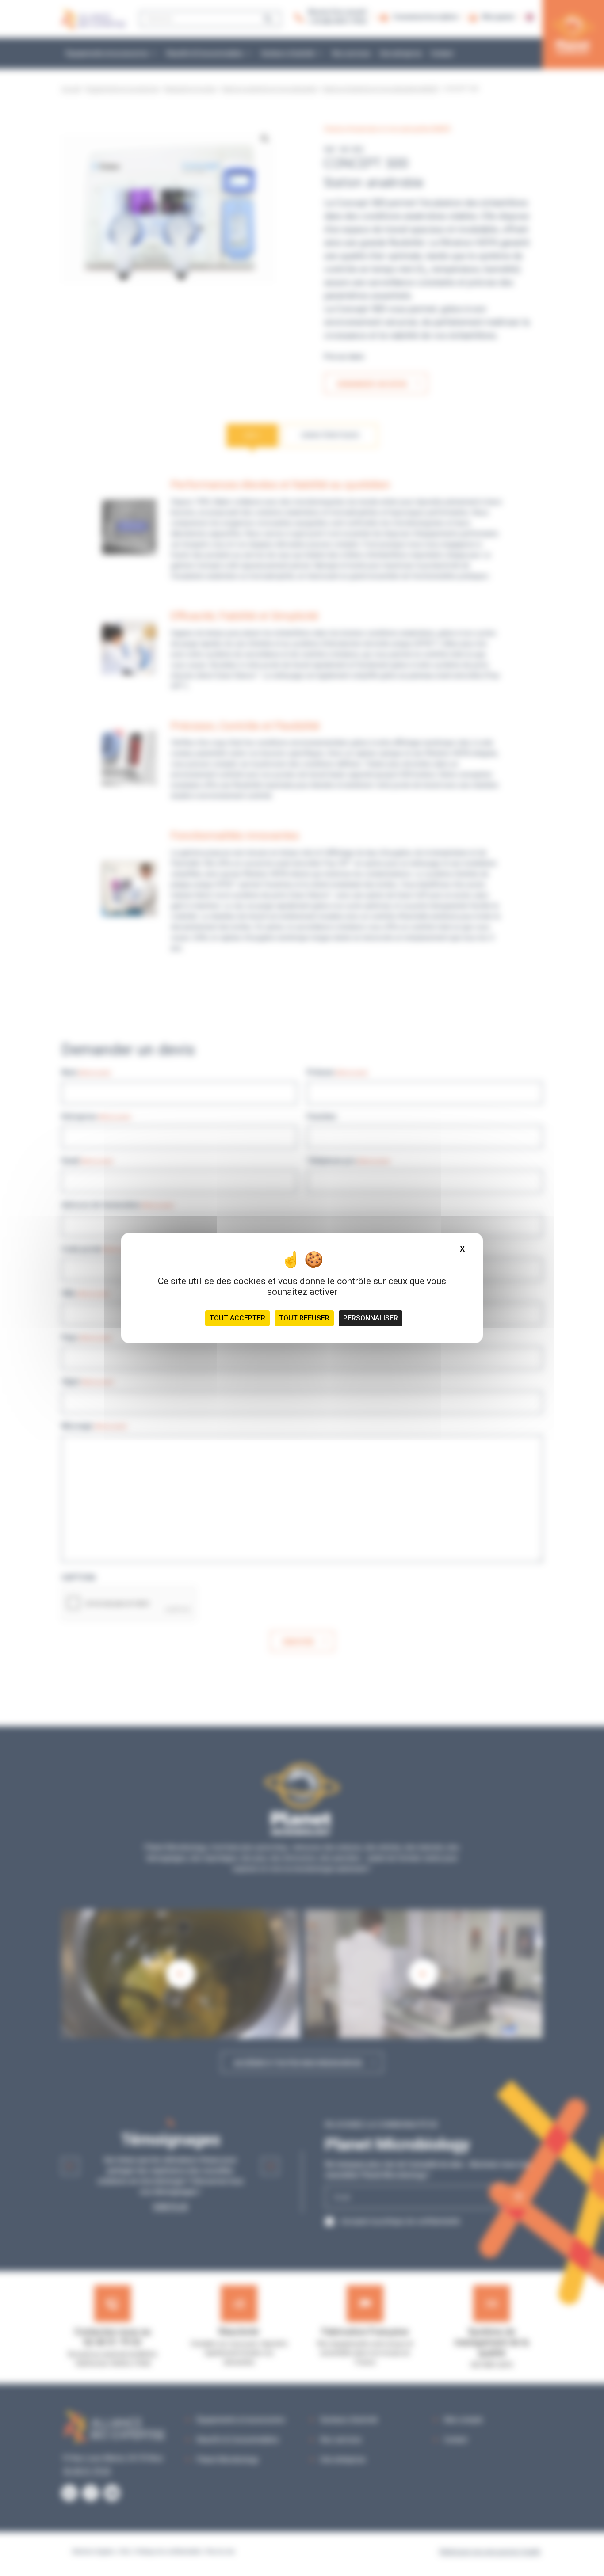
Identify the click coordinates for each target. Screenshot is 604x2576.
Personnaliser (371, 1318)
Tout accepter (237, 1318)
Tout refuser (304, 1318)
